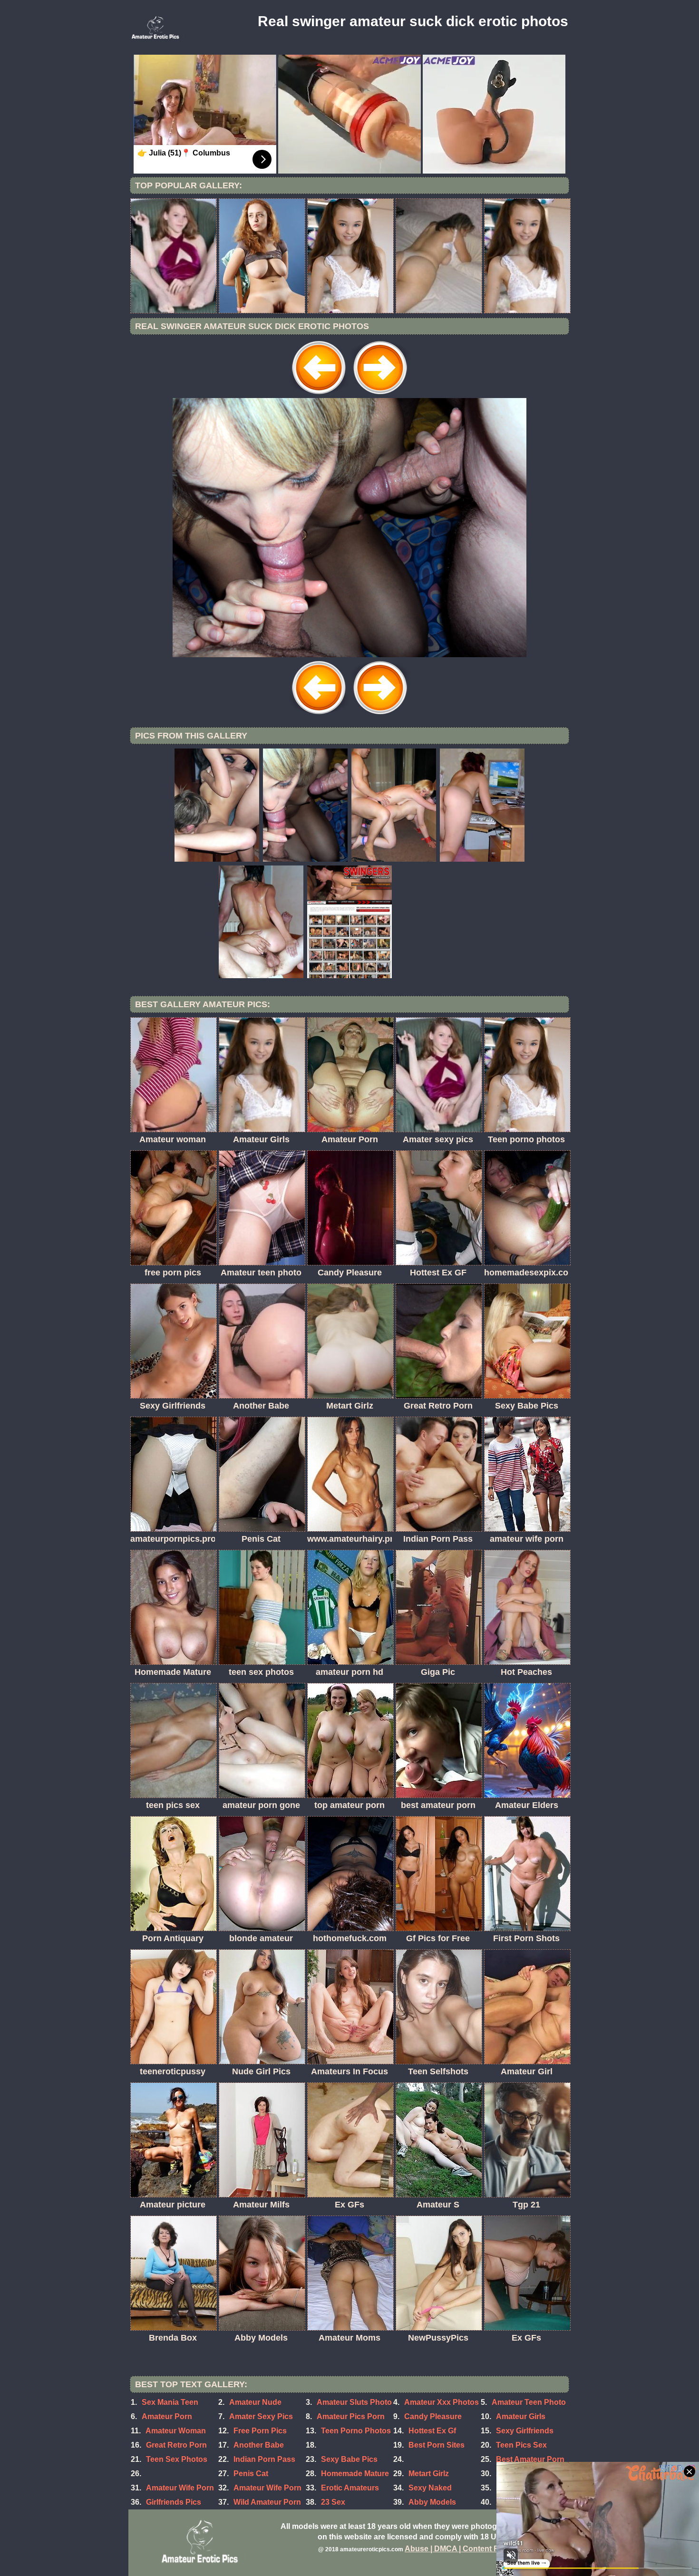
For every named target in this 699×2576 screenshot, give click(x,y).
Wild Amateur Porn (267, 2502)
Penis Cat (251, 2474)
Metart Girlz (429, 2474)
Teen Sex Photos (177, 2459)
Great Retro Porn (176, 2445)
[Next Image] (380, 395)
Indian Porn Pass (264, 2459)
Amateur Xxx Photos (442, 2402)
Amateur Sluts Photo (354, 2402)
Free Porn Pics (260, 2431)
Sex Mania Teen (170, 2402)
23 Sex (333, 2502)
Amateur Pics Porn (351, 2416)
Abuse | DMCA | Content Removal (465, 2549)
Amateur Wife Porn (180, 2488)
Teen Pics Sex (521, 2445)
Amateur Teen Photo (529, 2402)
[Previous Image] (319, 395)
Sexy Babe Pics (349, 2459)
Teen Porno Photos (356, 2431)
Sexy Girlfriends (525, 2431)
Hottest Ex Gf (432, 2431)
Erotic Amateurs (350, 2488)
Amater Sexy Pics (261, 2416)
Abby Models (432, 2502)
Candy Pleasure (433, 2416)
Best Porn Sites (437, 2445)
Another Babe (259, 2445)
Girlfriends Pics (174, 2502)
